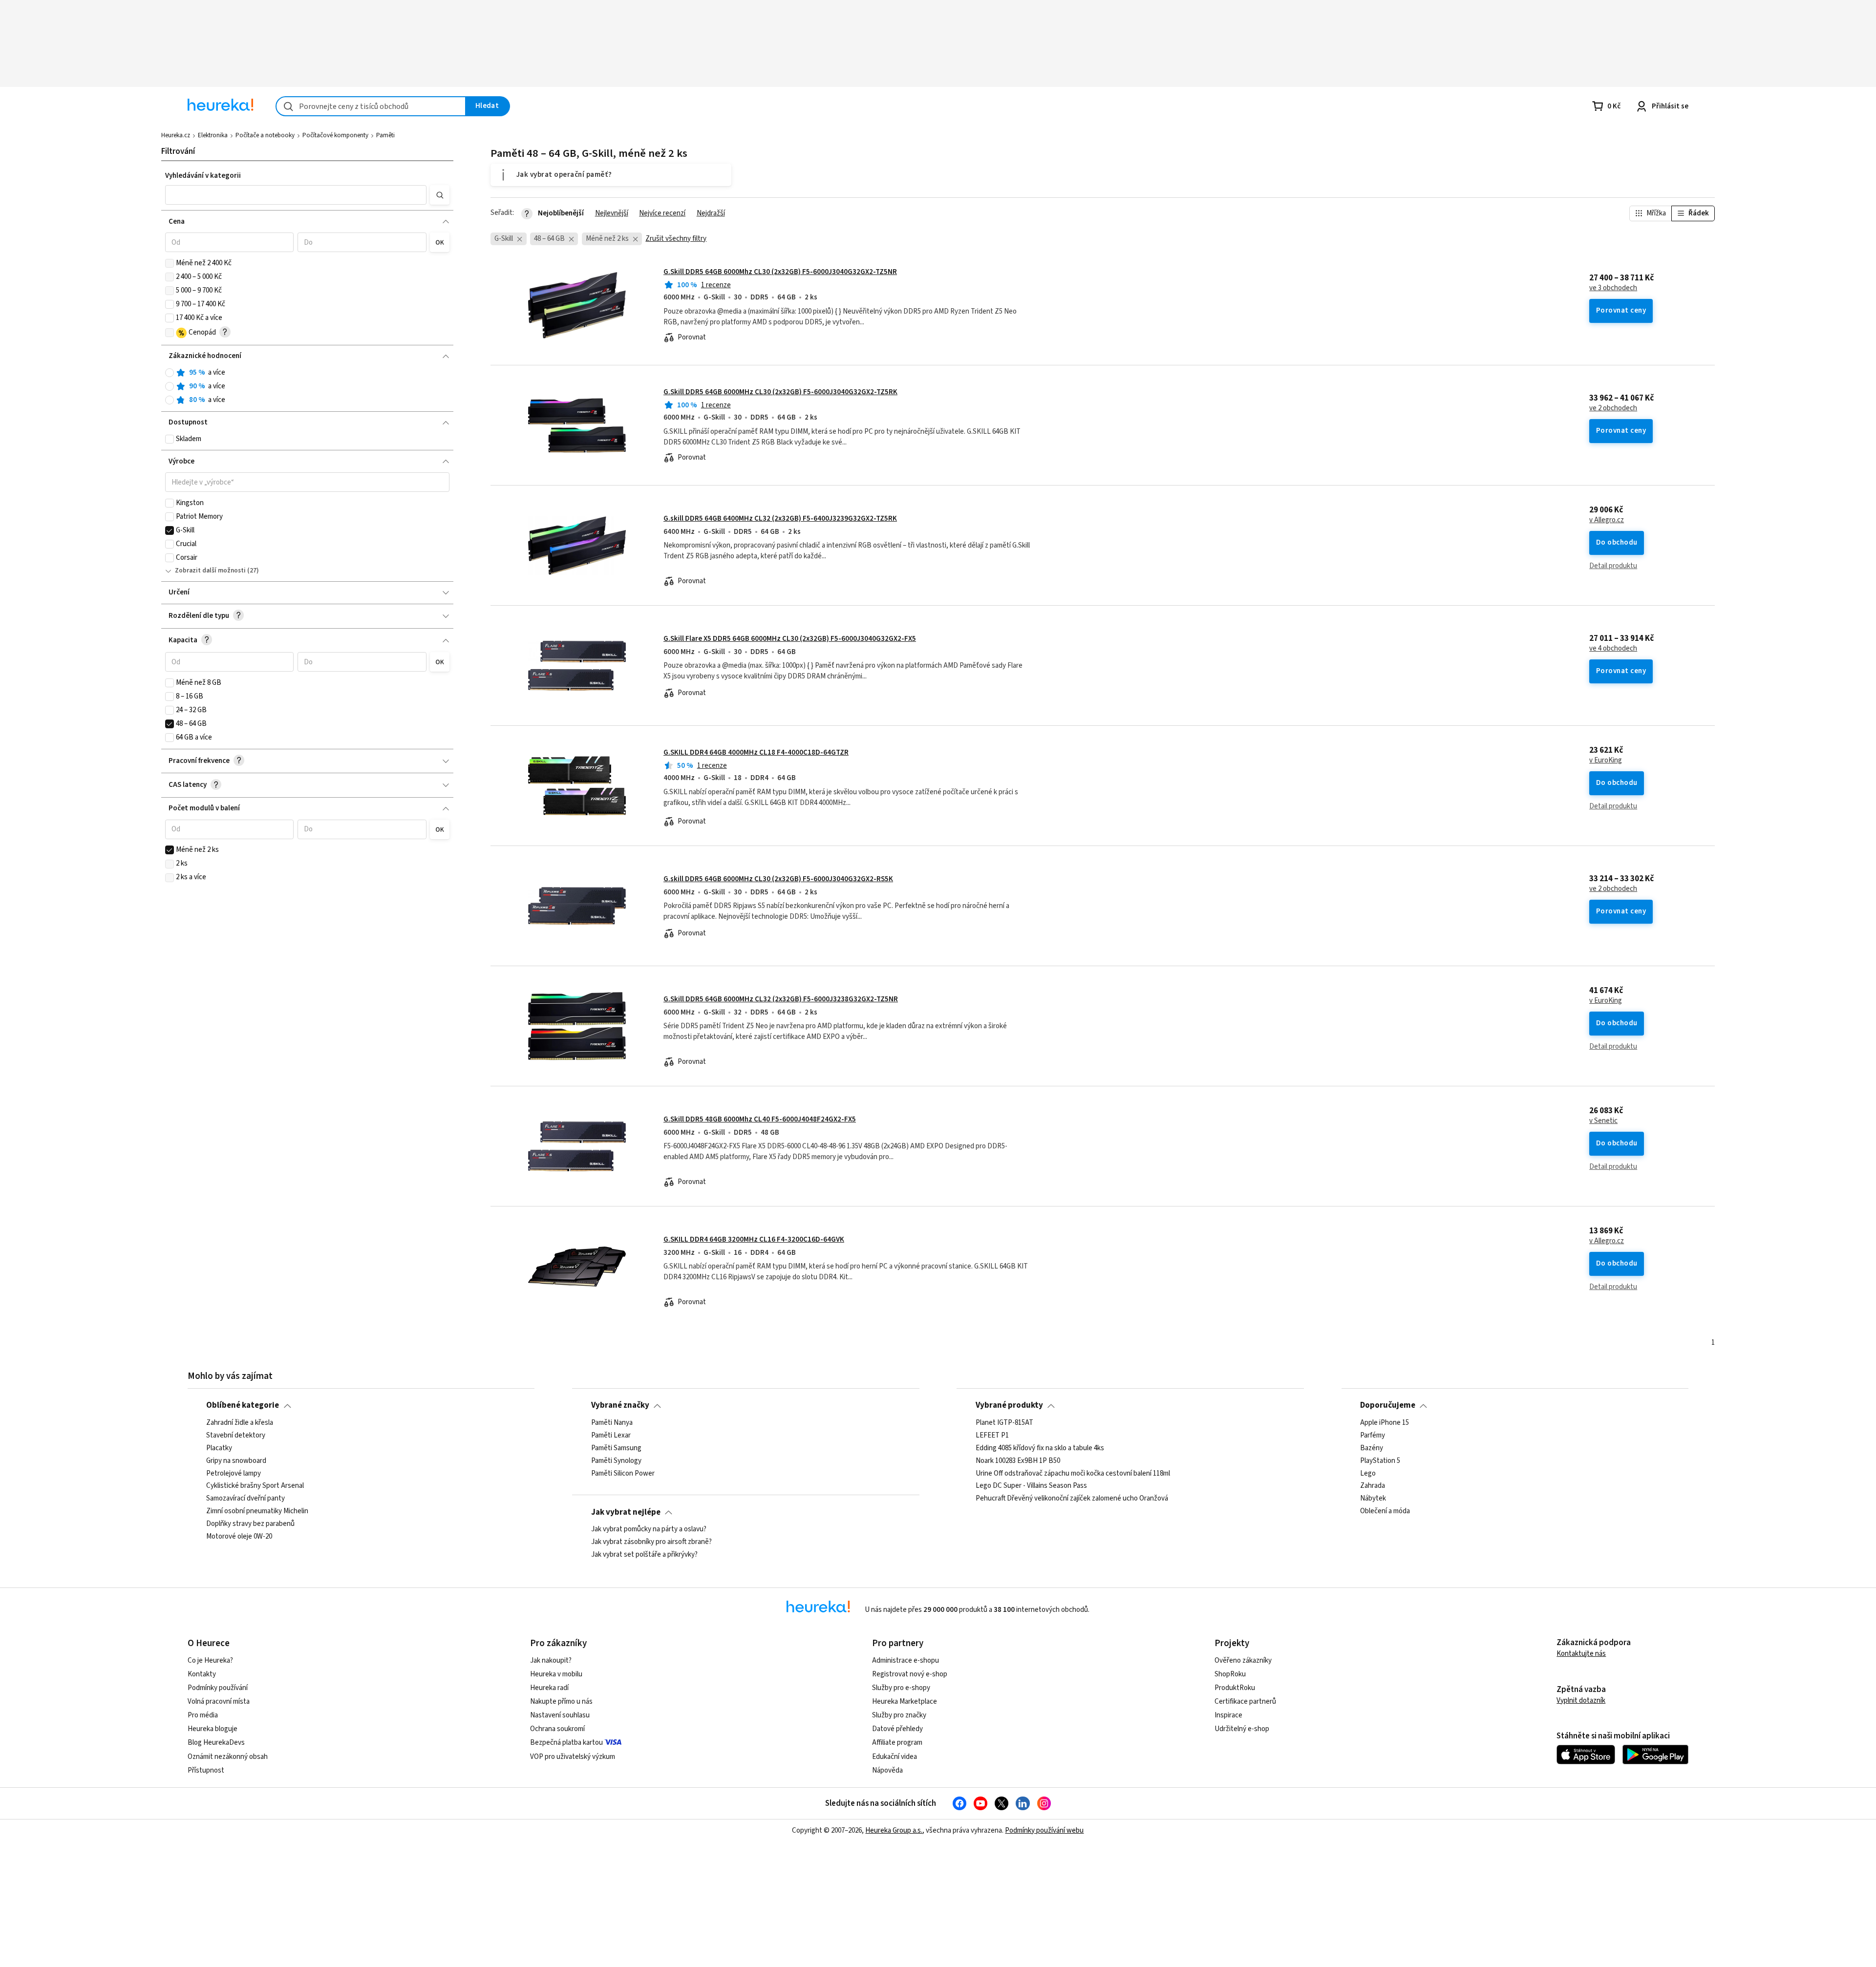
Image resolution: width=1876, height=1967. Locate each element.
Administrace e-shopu (906, 1660)
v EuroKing (1606, 761)
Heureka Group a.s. (894, 1830)
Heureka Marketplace (905, 1702)
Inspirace (1228, 1715)
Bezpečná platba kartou (566, 1743)
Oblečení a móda (1385, 1511)
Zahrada (1373, 1486)
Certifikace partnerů (1245, 1702)
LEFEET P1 (992, 1436)
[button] (296, 195)
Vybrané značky (620, 1405)
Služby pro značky (899, 1715)
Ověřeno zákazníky (1243, 1660)
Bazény (1372, 1448)
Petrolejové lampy (234, 1473)
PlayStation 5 (1380, 1460)
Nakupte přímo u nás (561, 1702)
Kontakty (202, 1674)
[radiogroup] (308, 387)
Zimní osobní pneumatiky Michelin (257, 1511)
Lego (1368, 1473)
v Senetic (1603, 1121)
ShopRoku (1230, 1674)
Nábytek (1373, 1499)
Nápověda (887, 1770)
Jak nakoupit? (551, 1660)
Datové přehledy (897, 1729)
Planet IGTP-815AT (1004, 1423)
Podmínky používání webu (1044, 1830)
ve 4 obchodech (1613, 649)
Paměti (385, 135)
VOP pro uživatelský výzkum (573, 1757)
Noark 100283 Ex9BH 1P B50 (1018, 1460)
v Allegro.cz (1607, 520)
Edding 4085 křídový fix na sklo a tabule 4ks (1040, 1448)
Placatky (219, 1448)
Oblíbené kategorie (243, 1405)
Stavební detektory (236, 1436)
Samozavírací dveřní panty (245, 1499)
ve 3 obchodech (1613, 288)
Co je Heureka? (210, 1660)
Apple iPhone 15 (1385, 1423)
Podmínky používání (218, 1688)
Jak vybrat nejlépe (626, 1512)
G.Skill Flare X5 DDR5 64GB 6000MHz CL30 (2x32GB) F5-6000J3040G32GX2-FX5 (790, 639)
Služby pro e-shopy (901, 1688)
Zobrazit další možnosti (210, 571)
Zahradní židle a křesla (240, 1423)
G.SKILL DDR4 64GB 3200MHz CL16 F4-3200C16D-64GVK (754, 1239)
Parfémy (1373, 1436)
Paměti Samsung (616, 1448)
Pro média (203, 1715)
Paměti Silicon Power (623, 1473)
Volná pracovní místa (219, 1702)
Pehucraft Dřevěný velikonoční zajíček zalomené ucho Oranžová (1072, 1499)
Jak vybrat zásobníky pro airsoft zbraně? (651, 1542)
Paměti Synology (616, 1460)
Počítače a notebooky (265, 135)
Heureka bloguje (213, 1729)
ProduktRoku (1235, 1688)
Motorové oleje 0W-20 (239, 1537)
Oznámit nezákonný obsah (228, 1757)
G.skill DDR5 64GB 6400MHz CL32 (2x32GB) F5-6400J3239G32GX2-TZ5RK (780, 518)
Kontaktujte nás (1581, 1654)
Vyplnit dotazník (1581, 1701)
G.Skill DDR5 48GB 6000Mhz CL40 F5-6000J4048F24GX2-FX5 (760, 1119)
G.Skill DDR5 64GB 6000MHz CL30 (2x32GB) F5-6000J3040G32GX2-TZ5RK (780, 392)
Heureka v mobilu (556, 1674)
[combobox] (371, 106)
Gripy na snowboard (236, 1460)
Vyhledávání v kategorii (203, 176)
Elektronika (213, 135)
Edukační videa (895, 1757)
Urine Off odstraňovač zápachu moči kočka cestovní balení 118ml (1073, 1473)
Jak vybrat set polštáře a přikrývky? (644, 1555)
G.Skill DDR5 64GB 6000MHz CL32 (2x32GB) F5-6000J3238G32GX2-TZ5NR (781, 999)
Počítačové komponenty (335, 135)
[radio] (170, 373)
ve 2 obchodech (1613, 408)
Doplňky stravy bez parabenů (250, 1524)
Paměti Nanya (612, 1423)
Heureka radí (549, 1688)
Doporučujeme (1388, 1405)
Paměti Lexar (611, 1436)
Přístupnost (206, 1770)
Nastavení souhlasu (560, 1715)
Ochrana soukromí (557, 1729)
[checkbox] (170, 263)
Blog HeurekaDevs (216, 1743)
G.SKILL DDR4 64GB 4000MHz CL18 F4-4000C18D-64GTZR (756, 752)
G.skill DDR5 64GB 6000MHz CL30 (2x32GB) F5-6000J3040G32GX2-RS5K (778, 879)
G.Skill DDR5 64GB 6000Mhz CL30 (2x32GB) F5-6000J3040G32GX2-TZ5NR (780, 272)
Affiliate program (897, 1743)
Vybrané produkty (1009, 1405)
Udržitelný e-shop (1242, 1729)
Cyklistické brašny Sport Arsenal (255, 1486)
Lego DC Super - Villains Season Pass (1031, 1486)
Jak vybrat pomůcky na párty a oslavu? (649, 1529)
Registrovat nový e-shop (910, 1674)
